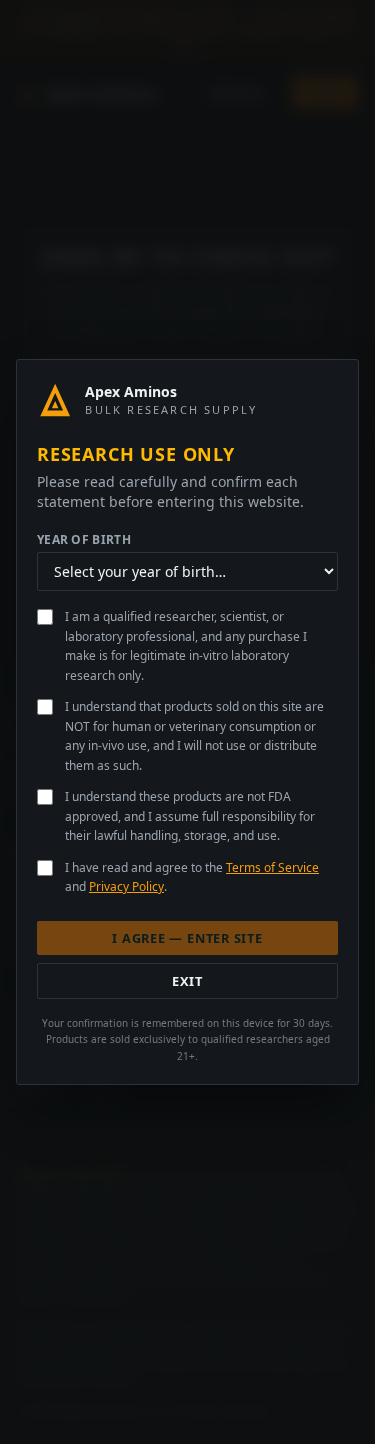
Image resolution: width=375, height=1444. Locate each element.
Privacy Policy (126, 886)
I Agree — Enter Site (187, 938)
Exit (187, 981)
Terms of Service (272, 867)
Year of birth (84, 540)
